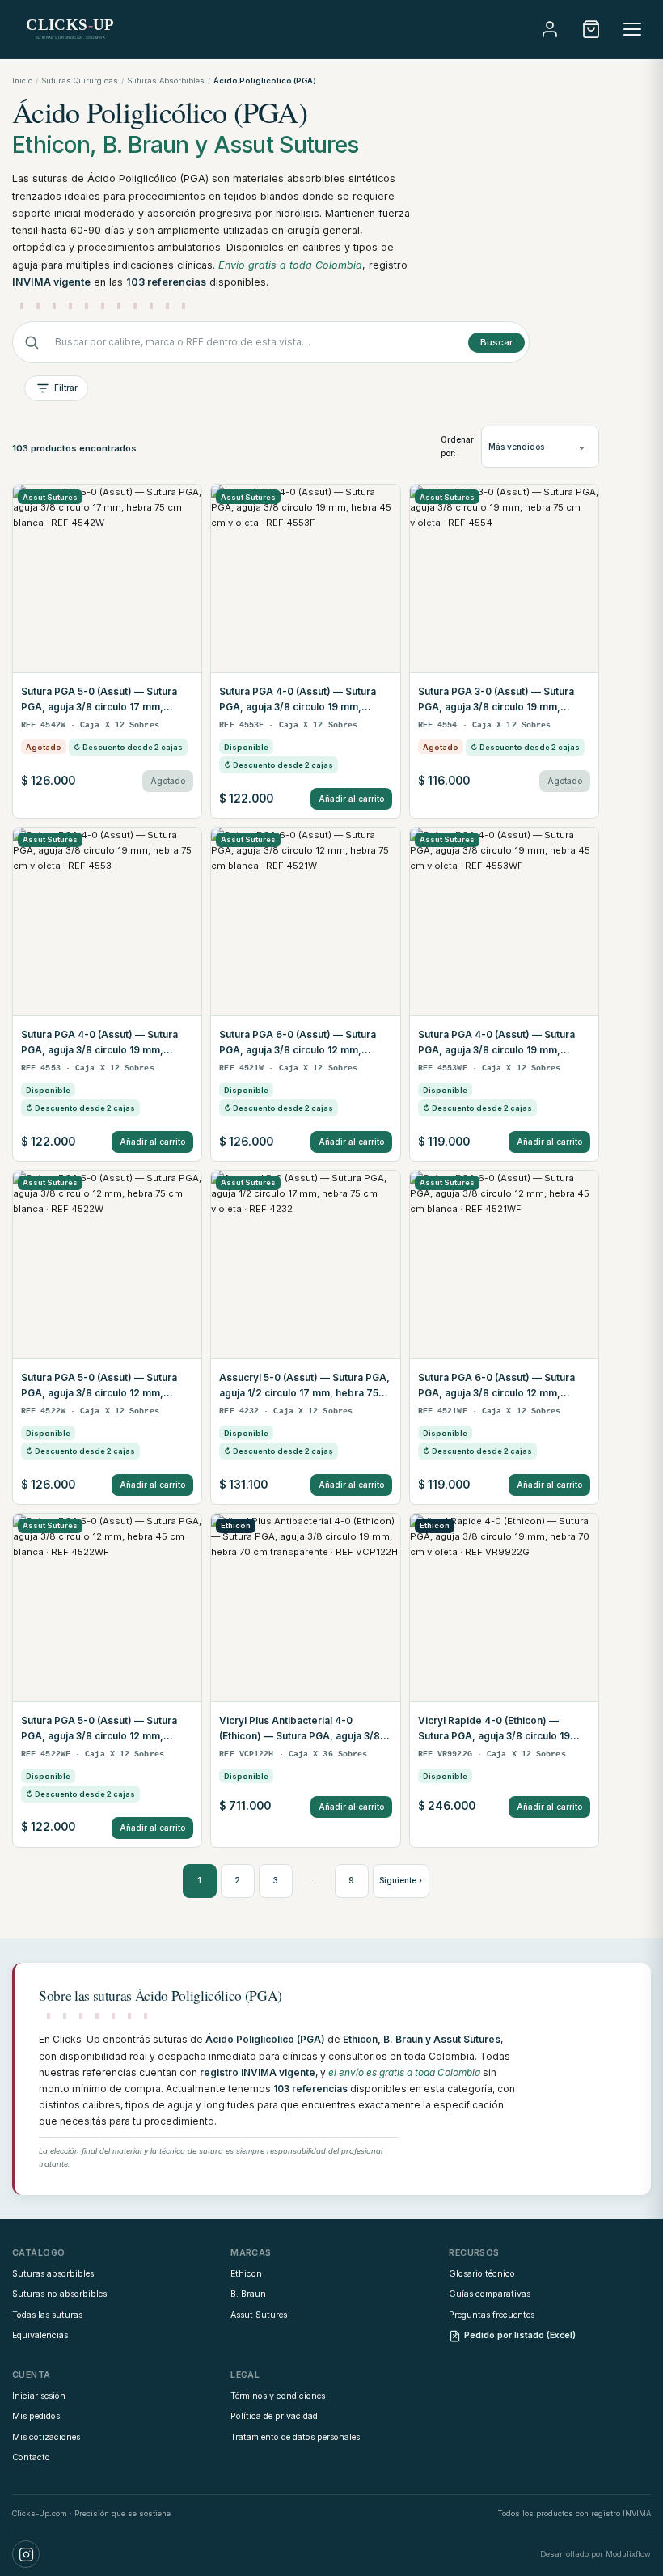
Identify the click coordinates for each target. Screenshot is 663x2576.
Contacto (31, 2457)
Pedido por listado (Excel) (520, 2335)
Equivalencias (40, 2335)
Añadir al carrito (351, 799)
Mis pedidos (36, 2416)
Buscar (496, 342)
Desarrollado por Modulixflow (595, 2554)
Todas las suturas (47, 2315)
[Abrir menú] (632, 29)
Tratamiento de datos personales (295, 2437)
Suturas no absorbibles (59, 2294)
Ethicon (246, 2274)
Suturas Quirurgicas (80, 80)
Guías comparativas (490, 2294)
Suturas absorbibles (53, 2274)
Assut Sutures (259, 2315)
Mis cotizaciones (46, 2437)
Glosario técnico (482, 2274)
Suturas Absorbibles (166, 80)
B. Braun (248, 2294)
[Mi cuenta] (550, 29)
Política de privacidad (274, 2416)
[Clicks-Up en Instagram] (26, 2554)
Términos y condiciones (278, 2396)
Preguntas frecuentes (492, 2315)
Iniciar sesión (39, 2396)
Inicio (22, 80)
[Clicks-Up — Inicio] (70, 29)
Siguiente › (401, 1880)
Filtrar (66, 388)
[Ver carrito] (591, 29)
